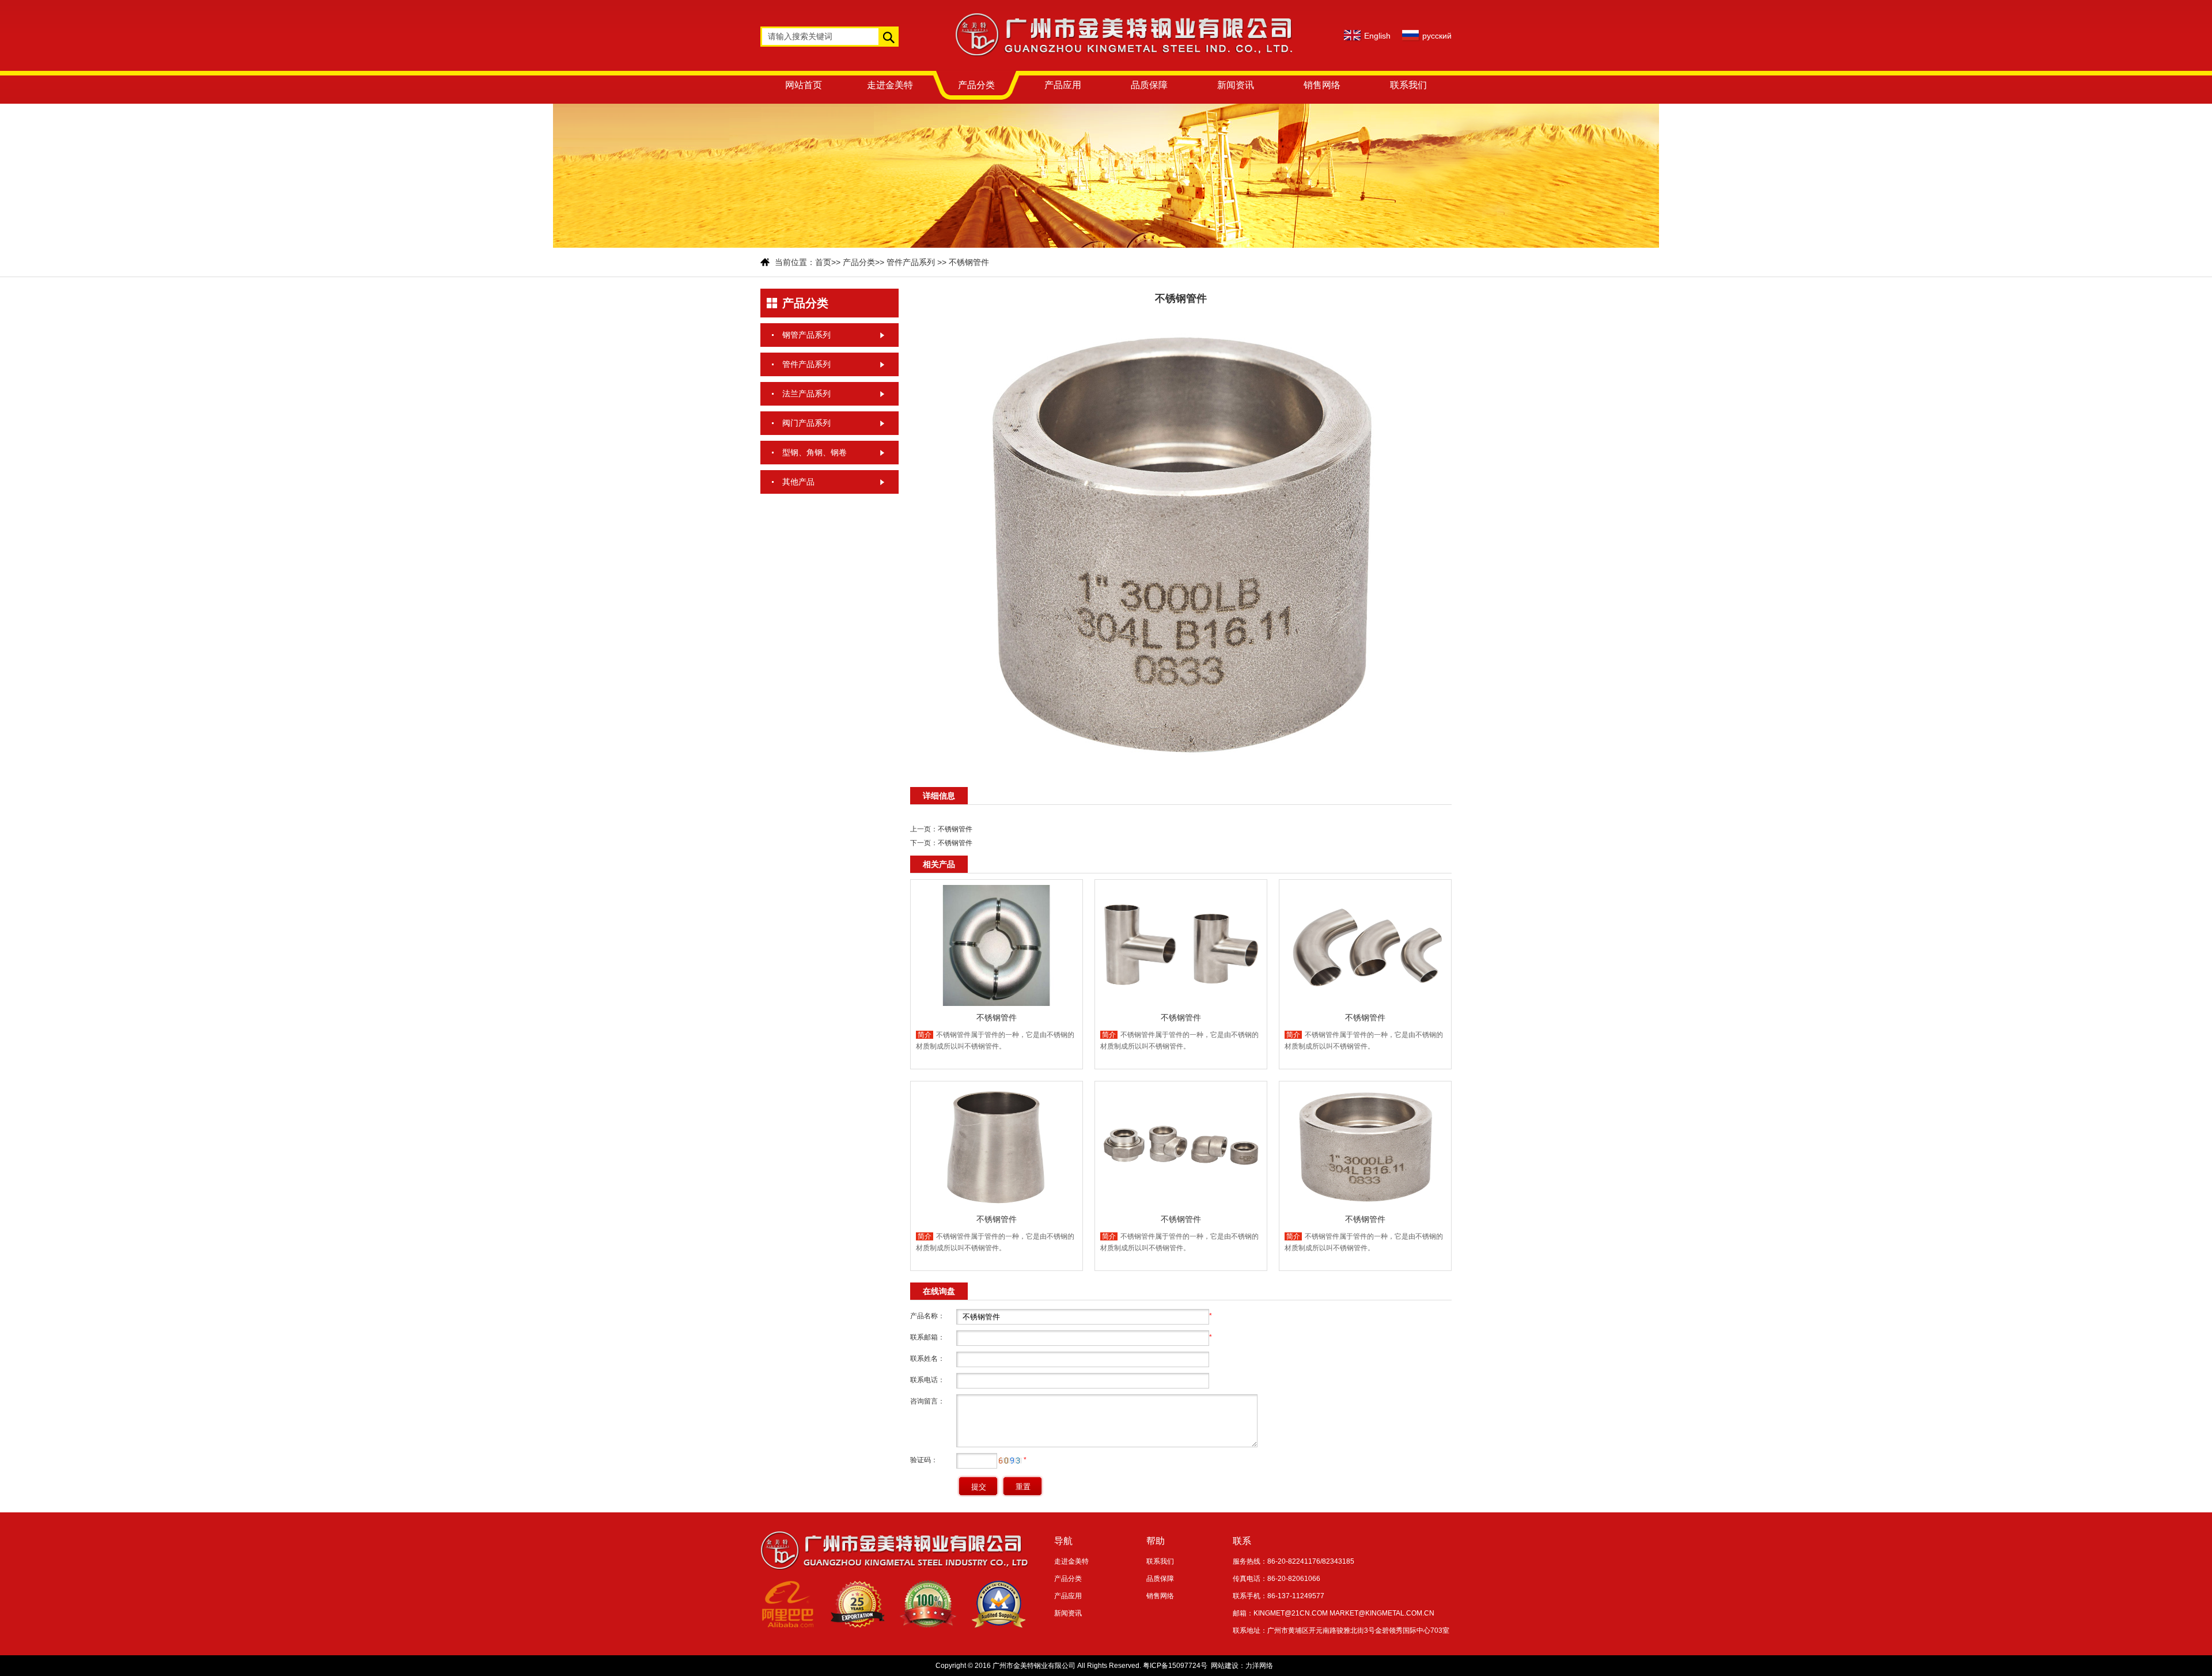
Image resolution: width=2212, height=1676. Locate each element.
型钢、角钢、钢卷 (815, 452)
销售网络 (1322, 85)
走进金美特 (890, 85)
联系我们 (1408, 85)
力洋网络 (1259, 1666)
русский (1437, 36)
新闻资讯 (1236, 85)
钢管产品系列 (806, 335)
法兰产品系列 (806, 394)
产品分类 (976, 85)
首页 (823, 262)
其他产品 (798, 482)
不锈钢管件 (969, 262)
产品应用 (1063, 85)
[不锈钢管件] (1181, 773)
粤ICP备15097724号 (1175, 1666)
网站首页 (804, 85)
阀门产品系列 (806, 423)
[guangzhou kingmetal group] (1124, 69)
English (1377, 36)
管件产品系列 (911, 262)
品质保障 (1149, 85)
